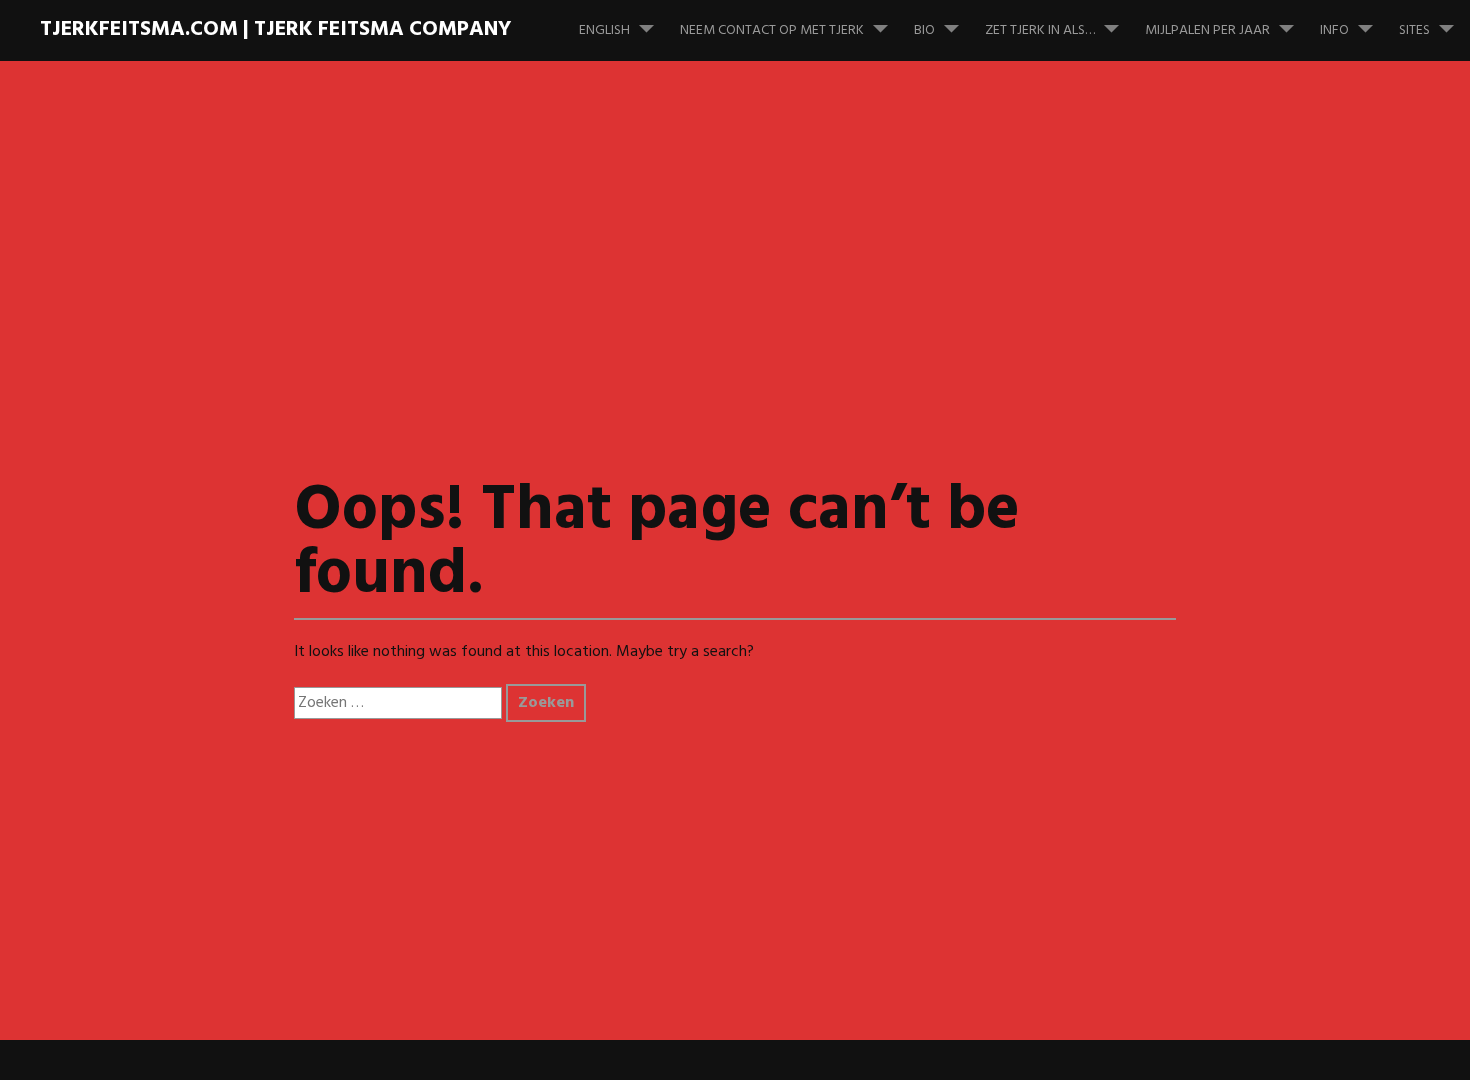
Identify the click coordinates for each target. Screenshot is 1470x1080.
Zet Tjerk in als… (1040, 30)
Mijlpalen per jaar (1207, 30)
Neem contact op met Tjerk (772, 30)
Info (1334, 30)
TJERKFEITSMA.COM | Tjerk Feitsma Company (275, 29)
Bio (924, 30)
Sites (1414, 30)
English (604, 30)
